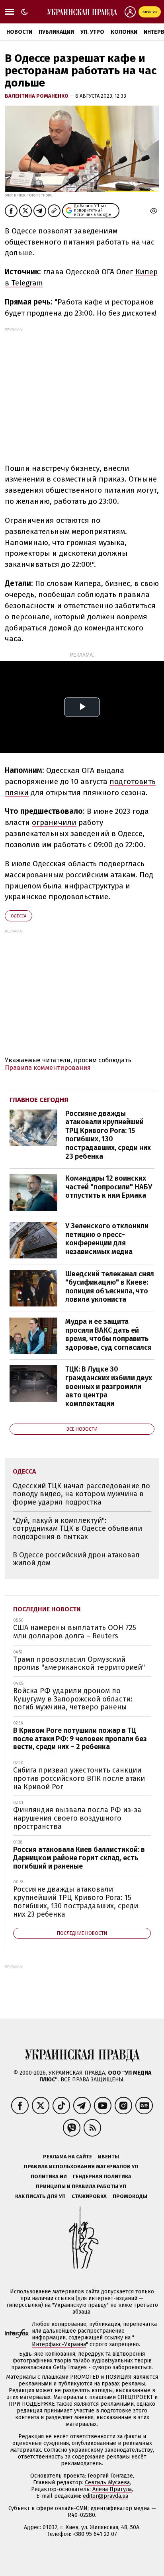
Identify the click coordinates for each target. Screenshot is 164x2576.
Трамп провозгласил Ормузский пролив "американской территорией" (79, 1664)
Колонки (124, 32)
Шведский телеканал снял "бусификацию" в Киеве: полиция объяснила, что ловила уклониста (110, 1287)
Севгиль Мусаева (107, 2483)
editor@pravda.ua (105, 2496)
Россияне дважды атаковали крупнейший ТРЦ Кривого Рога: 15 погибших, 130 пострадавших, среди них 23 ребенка (108, 1135)
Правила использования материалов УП (81, 2167)
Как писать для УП (40, 2196)
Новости (19, 32)
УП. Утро (92, 32)
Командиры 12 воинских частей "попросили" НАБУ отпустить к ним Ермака (109, 1187)
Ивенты (108, 2157)
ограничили (54, 822)
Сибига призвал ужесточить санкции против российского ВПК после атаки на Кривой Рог (79, 1778)
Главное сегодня (39, 1100)
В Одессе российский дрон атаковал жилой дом (76, 1559)
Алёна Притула (112, 2489)
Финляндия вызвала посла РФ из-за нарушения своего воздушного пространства (77, 1818)
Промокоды (130, 2196)
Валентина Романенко (37, 96)
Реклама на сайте (67, 2157)
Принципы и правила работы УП (81, 2186)
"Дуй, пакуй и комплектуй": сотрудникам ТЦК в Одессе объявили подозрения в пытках (77, 1529)
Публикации (56, 32)
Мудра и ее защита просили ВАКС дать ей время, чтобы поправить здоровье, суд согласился (108, 1334)
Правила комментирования (48, 1068)
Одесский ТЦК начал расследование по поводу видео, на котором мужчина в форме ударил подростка (81, 1494)
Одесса (19, 916)
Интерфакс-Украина (59, 2344)
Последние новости (47, 1609)
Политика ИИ (49, 2176)
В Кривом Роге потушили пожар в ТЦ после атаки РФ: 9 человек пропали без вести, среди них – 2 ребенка (80, 1739)
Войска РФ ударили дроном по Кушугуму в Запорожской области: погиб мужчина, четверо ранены (73, 1699)
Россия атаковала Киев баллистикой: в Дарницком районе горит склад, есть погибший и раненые (79, 1858)
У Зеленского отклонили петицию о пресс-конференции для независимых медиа (107, 1239)
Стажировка (89, 2196)
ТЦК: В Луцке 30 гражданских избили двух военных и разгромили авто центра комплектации (109, 1386)
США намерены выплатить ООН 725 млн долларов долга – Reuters (75, 1632)
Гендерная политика (102, 2176)
